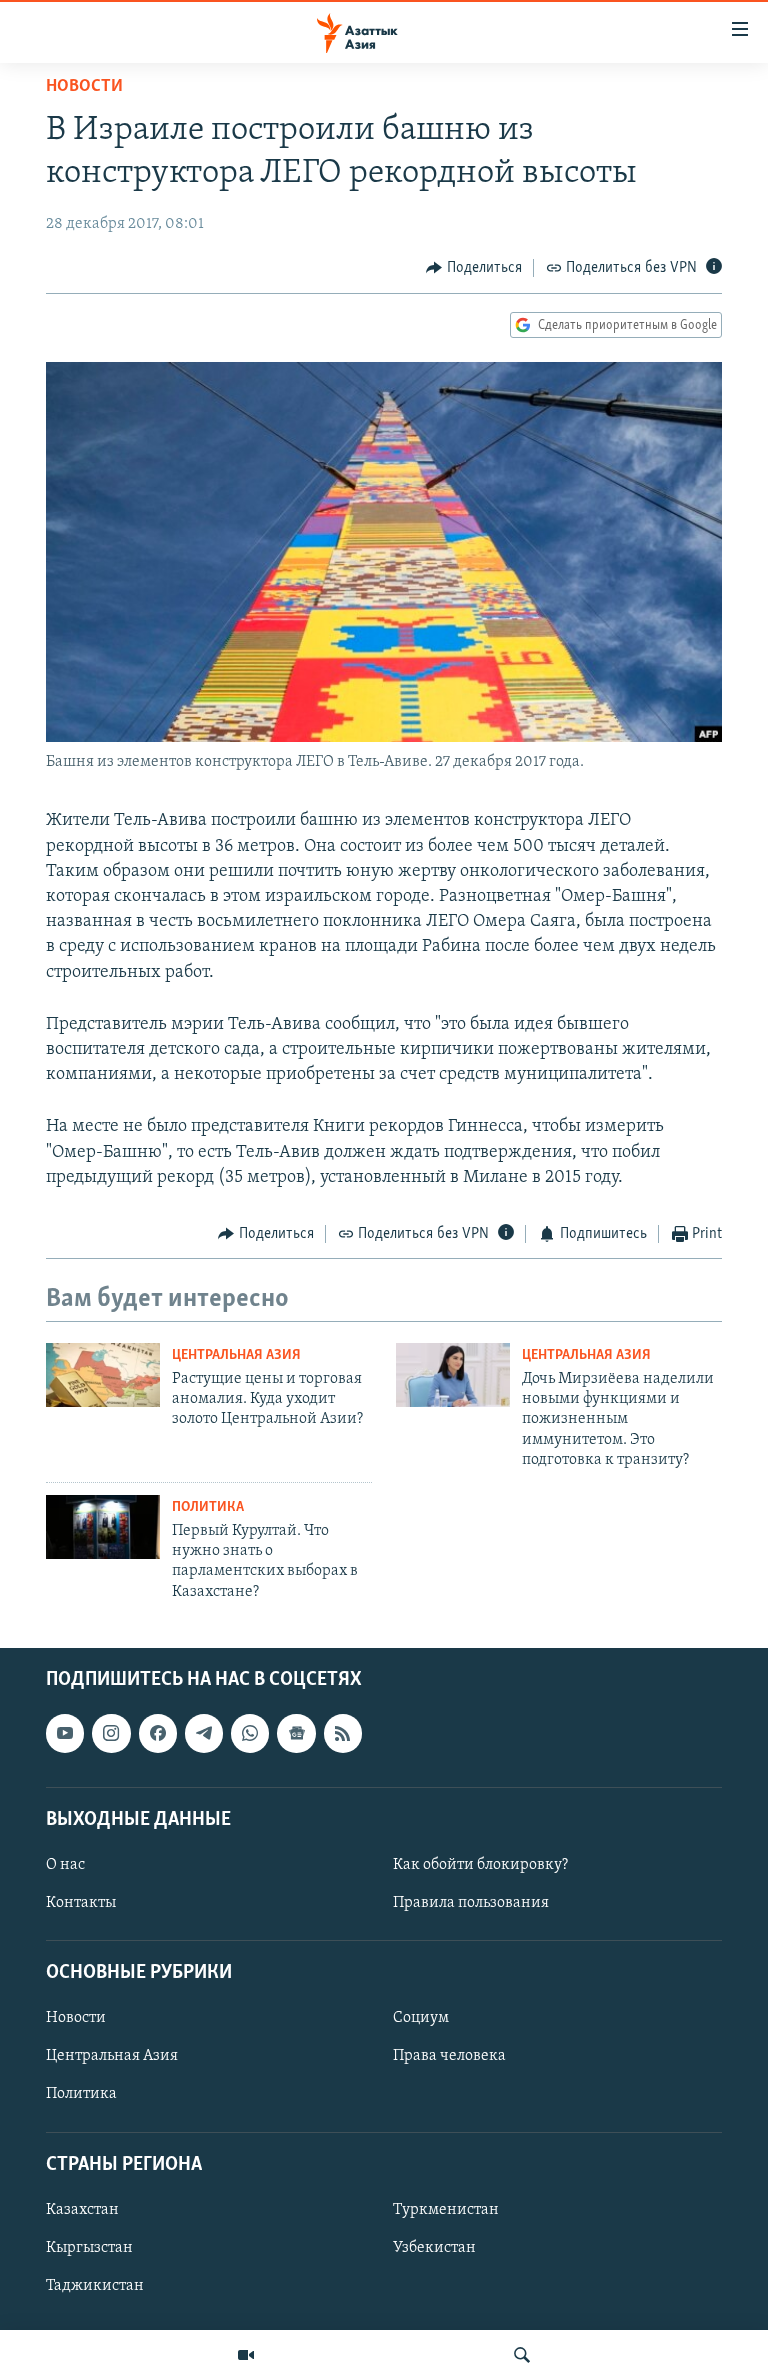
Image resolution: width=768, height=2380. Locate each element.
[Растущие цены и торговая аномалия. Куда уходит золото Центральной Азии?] (103, 1375)
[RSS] (343, 1734)
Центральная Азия (236, 1355)
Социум (421, 2019)
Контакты (81, 1903)
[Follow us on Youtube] (65, 1734)
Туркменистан (446, 2210)
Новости (84, 87)
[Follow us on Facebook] (158, 1734)
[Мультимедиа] (246, 2355)
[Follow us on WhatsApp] (250, 1734)
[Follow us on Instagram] (111, 1734)
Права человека (449, 2057)
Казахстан (82, 2210)
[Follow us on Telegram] (204, 1734)
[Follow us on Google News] (296, 1734)
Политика (208, 1507)
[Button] (474, 268)
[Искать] (522, 2355)
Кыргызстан (89, 2248)
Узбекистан (434, 2248)
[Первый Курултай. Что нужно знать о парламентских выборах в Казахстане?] (103, 1527)
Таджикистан (95, 2286)
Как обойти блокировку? (480, 1865)
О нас (65, 1865)
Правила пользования (471, 1903)
